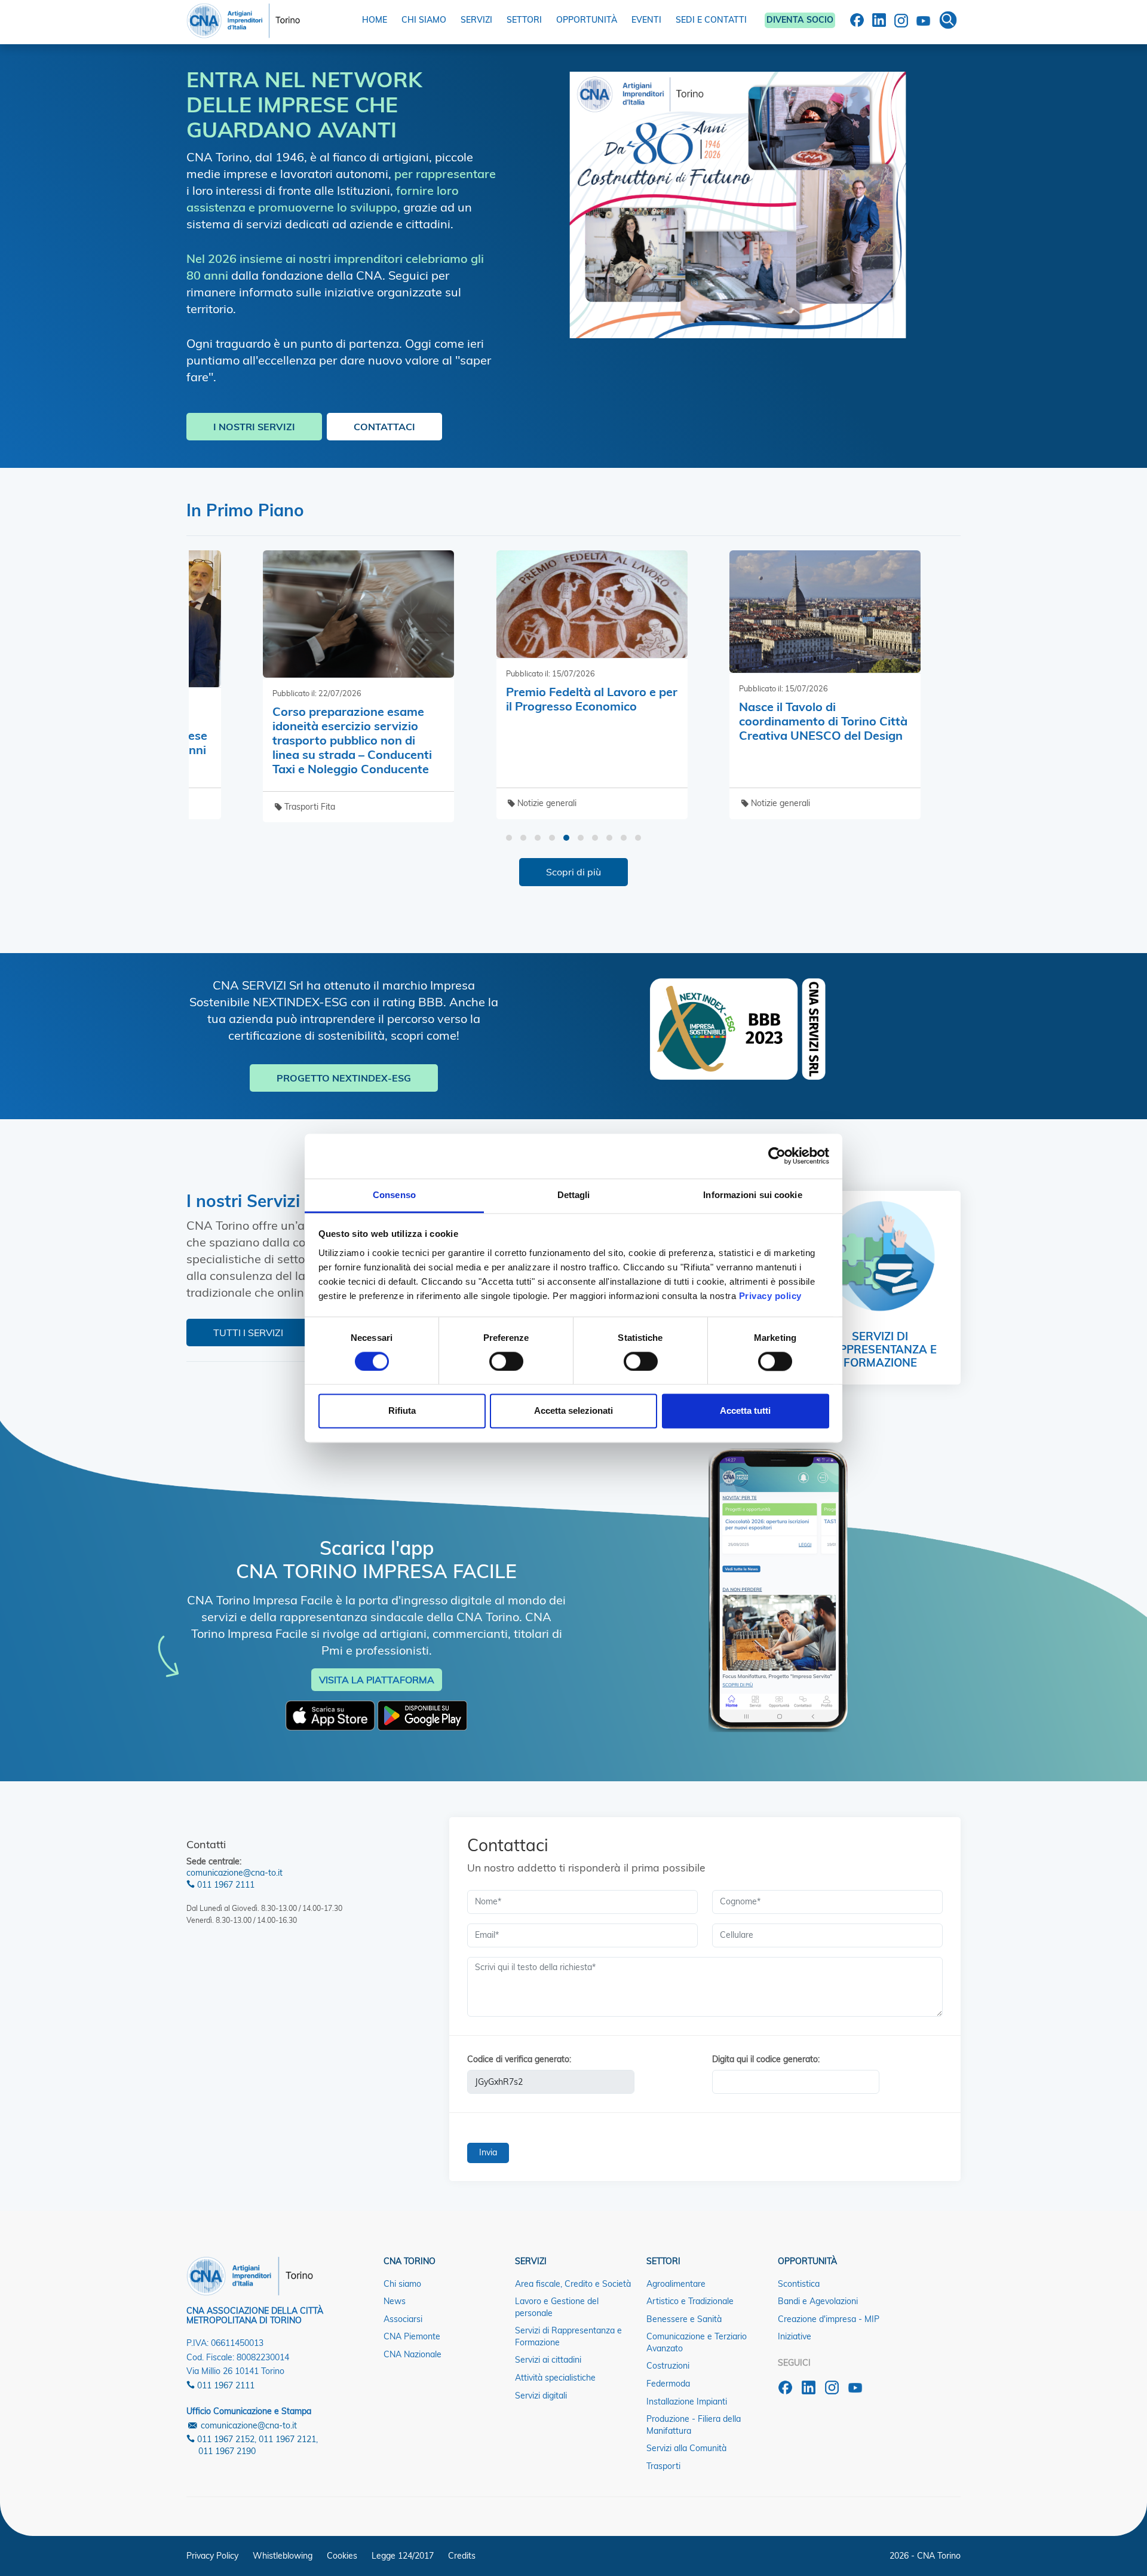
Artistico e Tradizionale (690, 2301)
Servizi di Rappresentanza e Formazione (568, 2336)
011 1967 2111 (225, 1885)
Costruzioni (668, 2366)
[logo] (243, 18)
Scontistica (799, 2284)
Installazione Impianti (687, 2402)
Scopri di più (573, 872)
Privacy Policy (212, 2556)
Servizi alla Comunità (686, 2448)
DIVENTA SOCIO (800, 20)
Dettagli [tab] (574, 1195)
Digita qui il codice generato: (766, 2059)
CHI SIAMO (424, 20)
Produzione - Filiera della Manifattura (694, 2425)
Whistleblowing (283, 2556)
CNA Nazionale (413, 2354)
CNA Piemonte (412, 2336)
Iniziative (795, 2336)
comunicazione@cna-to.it (234, 1873)
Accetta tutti (745, 1411)
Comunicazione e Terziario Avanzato (697, 2342)
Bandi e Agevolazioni (818, 2301)
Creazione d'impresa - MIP (829, 2319)
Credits (462, 2556)
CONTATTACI (384, 427)
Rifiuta (402, 1411)
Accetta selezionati (573, 1411)
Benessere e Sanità (684, 2319)
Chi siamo (402, 2284)
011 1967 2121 (287, 2439)
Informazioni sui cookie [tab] (752, 1195)
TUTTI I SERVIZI (248, 1333)
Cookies (342, 2556)
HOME (375, 20)
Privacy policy (770, 1296)
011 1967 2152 (225, 2439)
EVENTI (646, 20)
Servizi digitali (541, 2396)
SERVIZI (476, 20)
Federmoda (668, 2384)
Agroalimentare (676, 2284)
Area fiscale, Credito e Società (573, 2284)
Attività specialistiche (555, 2378)
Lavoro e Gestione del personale (557, 2307)
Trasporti (663, 2466)
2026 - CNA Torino (925, 2556)
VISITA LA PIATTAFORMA (377, 1680)
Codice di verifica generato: (519, 2059)
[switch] (506, 1361)
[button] (509, 838)
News (395, 2301)
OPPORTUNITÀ (587, 20)
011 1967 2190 (227, 2451)
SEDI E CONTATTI (711, 20)
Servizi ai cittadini (548, 2360)
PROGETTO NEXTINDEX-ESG (344, 1078)
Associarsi (403, 2319)
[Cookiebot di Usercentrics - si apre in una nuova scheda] (777, 1156)
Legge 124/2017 (403, 2556)
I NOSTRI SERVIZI (254, 427)
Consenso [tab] (394, 1195)
